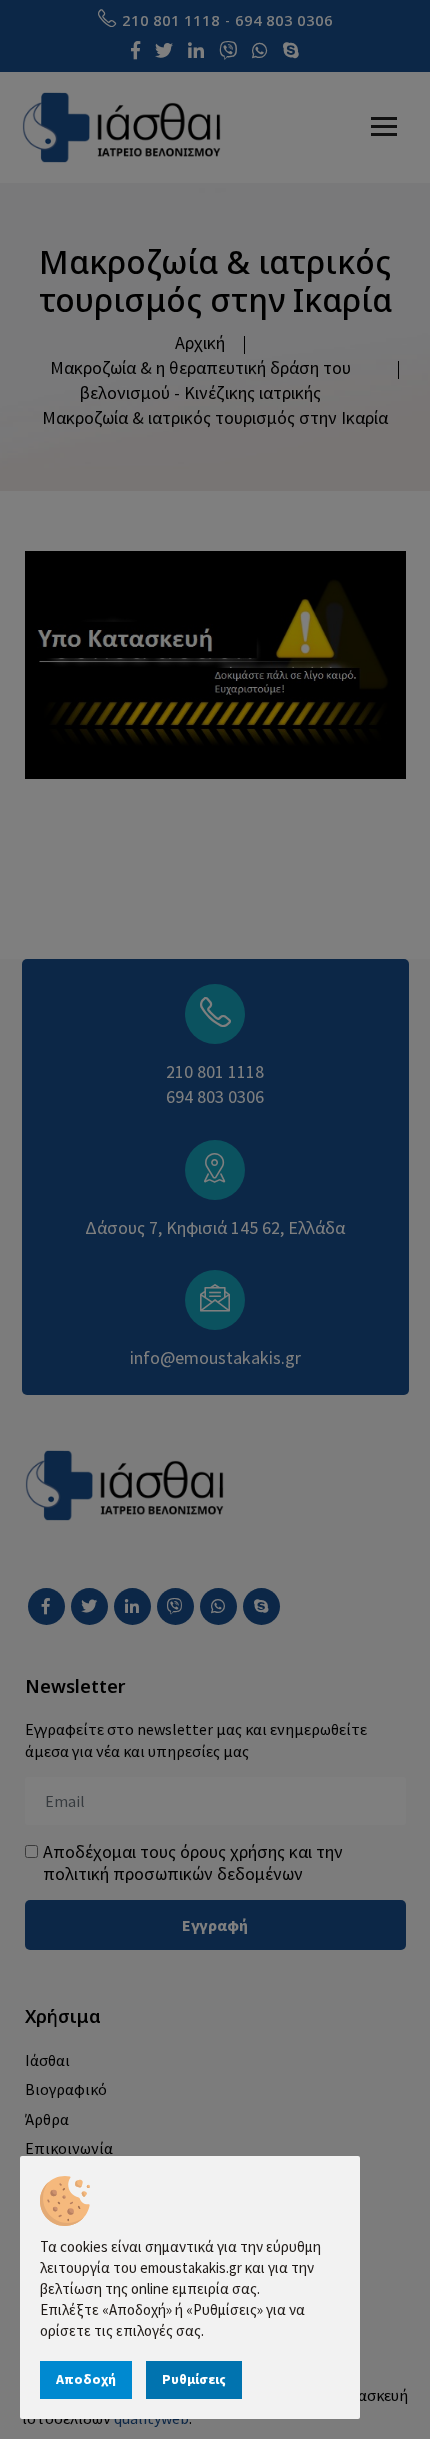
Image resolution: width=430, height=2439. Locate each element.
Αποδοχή (86, 2379)
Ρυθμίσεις (194, 2379)
